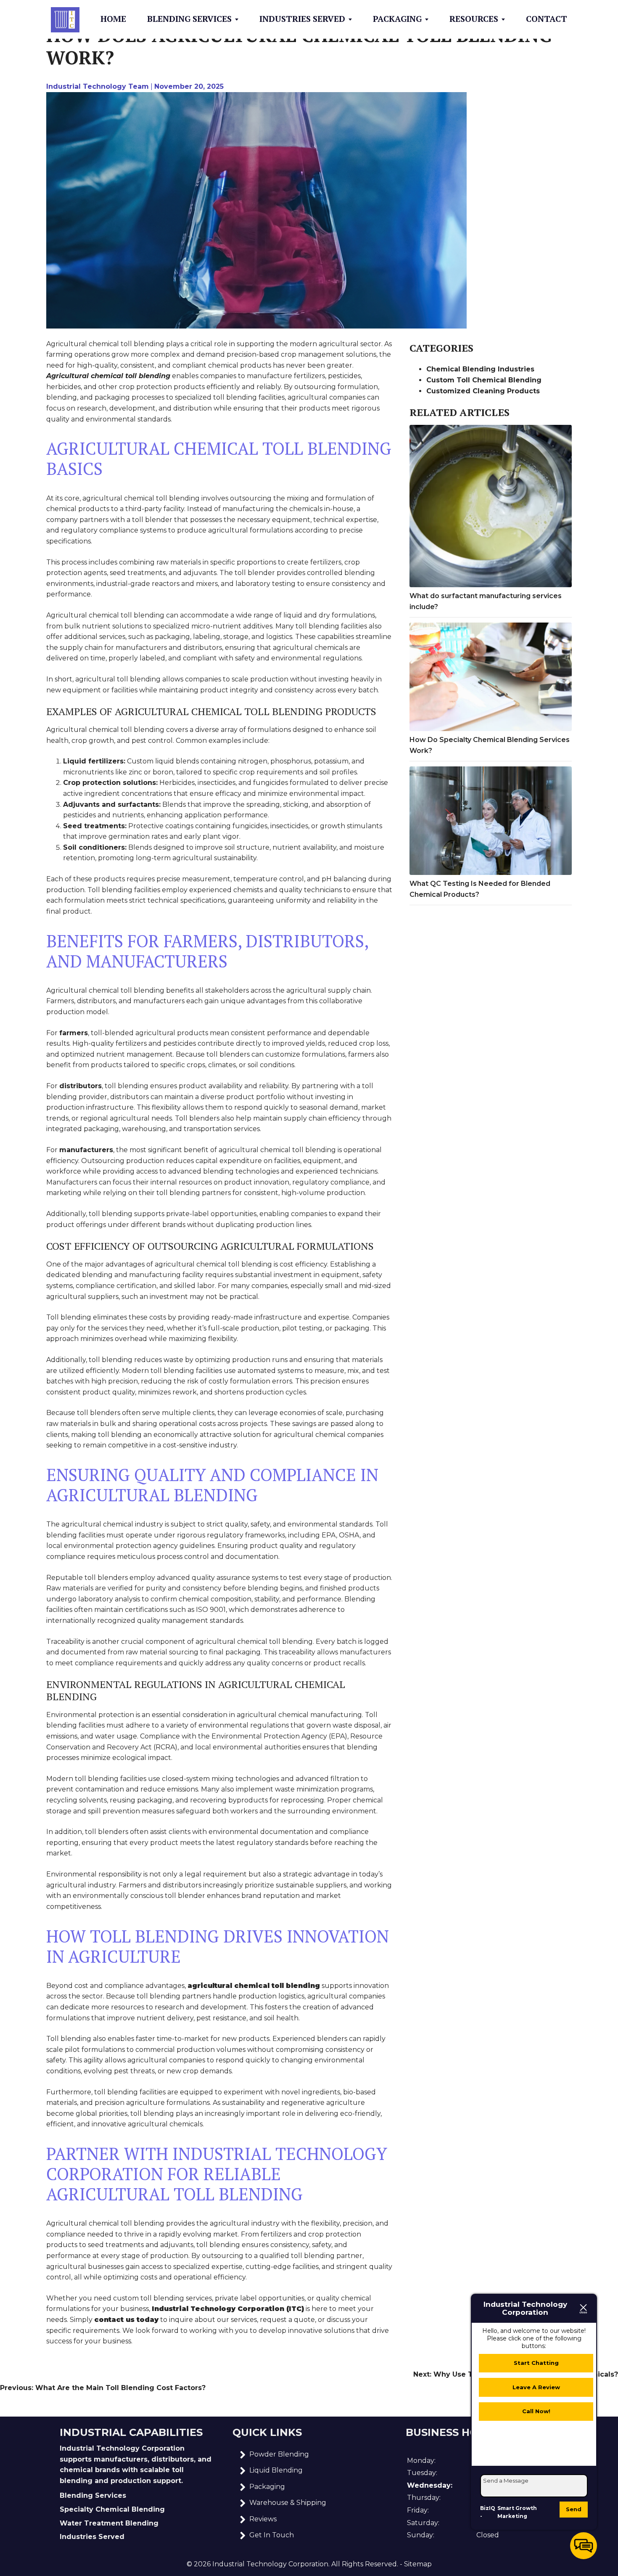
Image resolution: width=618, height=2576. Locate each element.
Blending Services (189, 19)
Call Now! (536, 2411)
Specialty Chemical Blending (112, 2509)
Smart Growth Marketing (517, 2512)
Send (574, 2509)
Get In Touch (272, 2535)
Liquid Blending (276, 2470)
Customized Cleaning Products (483, 391)
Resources (474, 19)
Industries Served (302, 19)
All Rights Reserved (364, 2564)
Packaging (397, 19)
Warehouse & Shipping (288, 2503)
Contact (547, 19)
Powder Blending (279, 2454)
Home (113, 19)
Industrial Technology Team (98, 86)
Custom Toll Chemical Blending (484, 380)
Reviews (263, 2519)
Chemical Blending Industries (480, 369)
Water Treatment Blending (109, 2523)
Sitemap (418, 2564)
